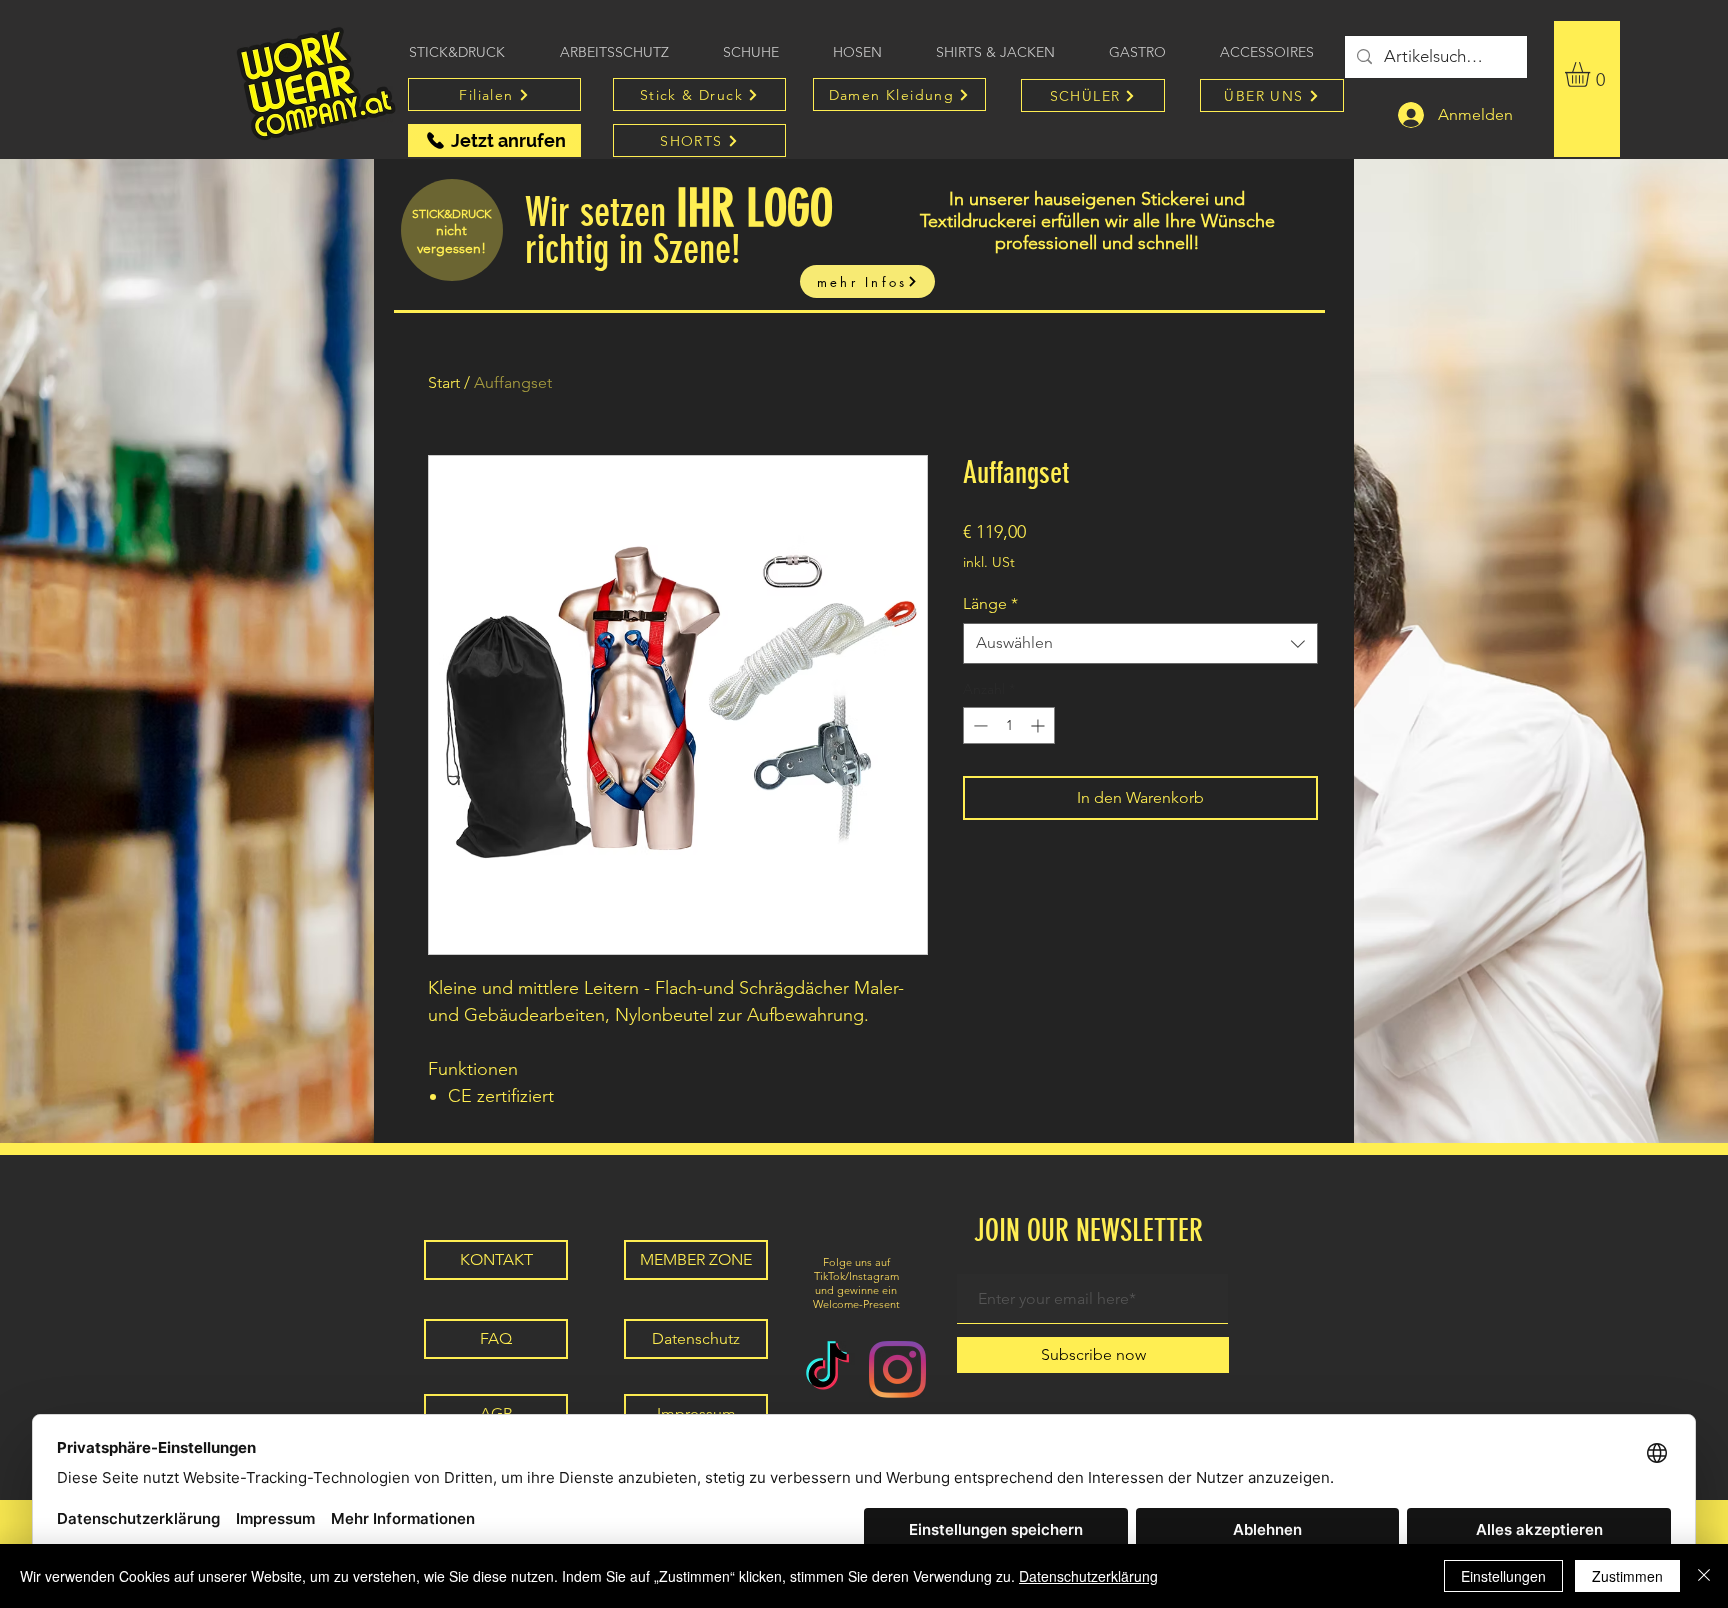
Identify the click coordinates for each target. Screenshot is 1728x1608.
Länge (990, 603)
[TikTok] (827, 1369)
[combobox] (1140, 643)
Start (444, 382)
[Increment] (1039, 725)
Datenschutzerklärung (1088, 1576)
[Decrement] (978, 725)
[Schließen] (1704, 1576)
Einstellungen (1503, 1576)
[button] (1592, 74)
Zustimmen (1627, 1576)
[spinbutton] (1009, 725)
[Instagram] (897, 1369)
